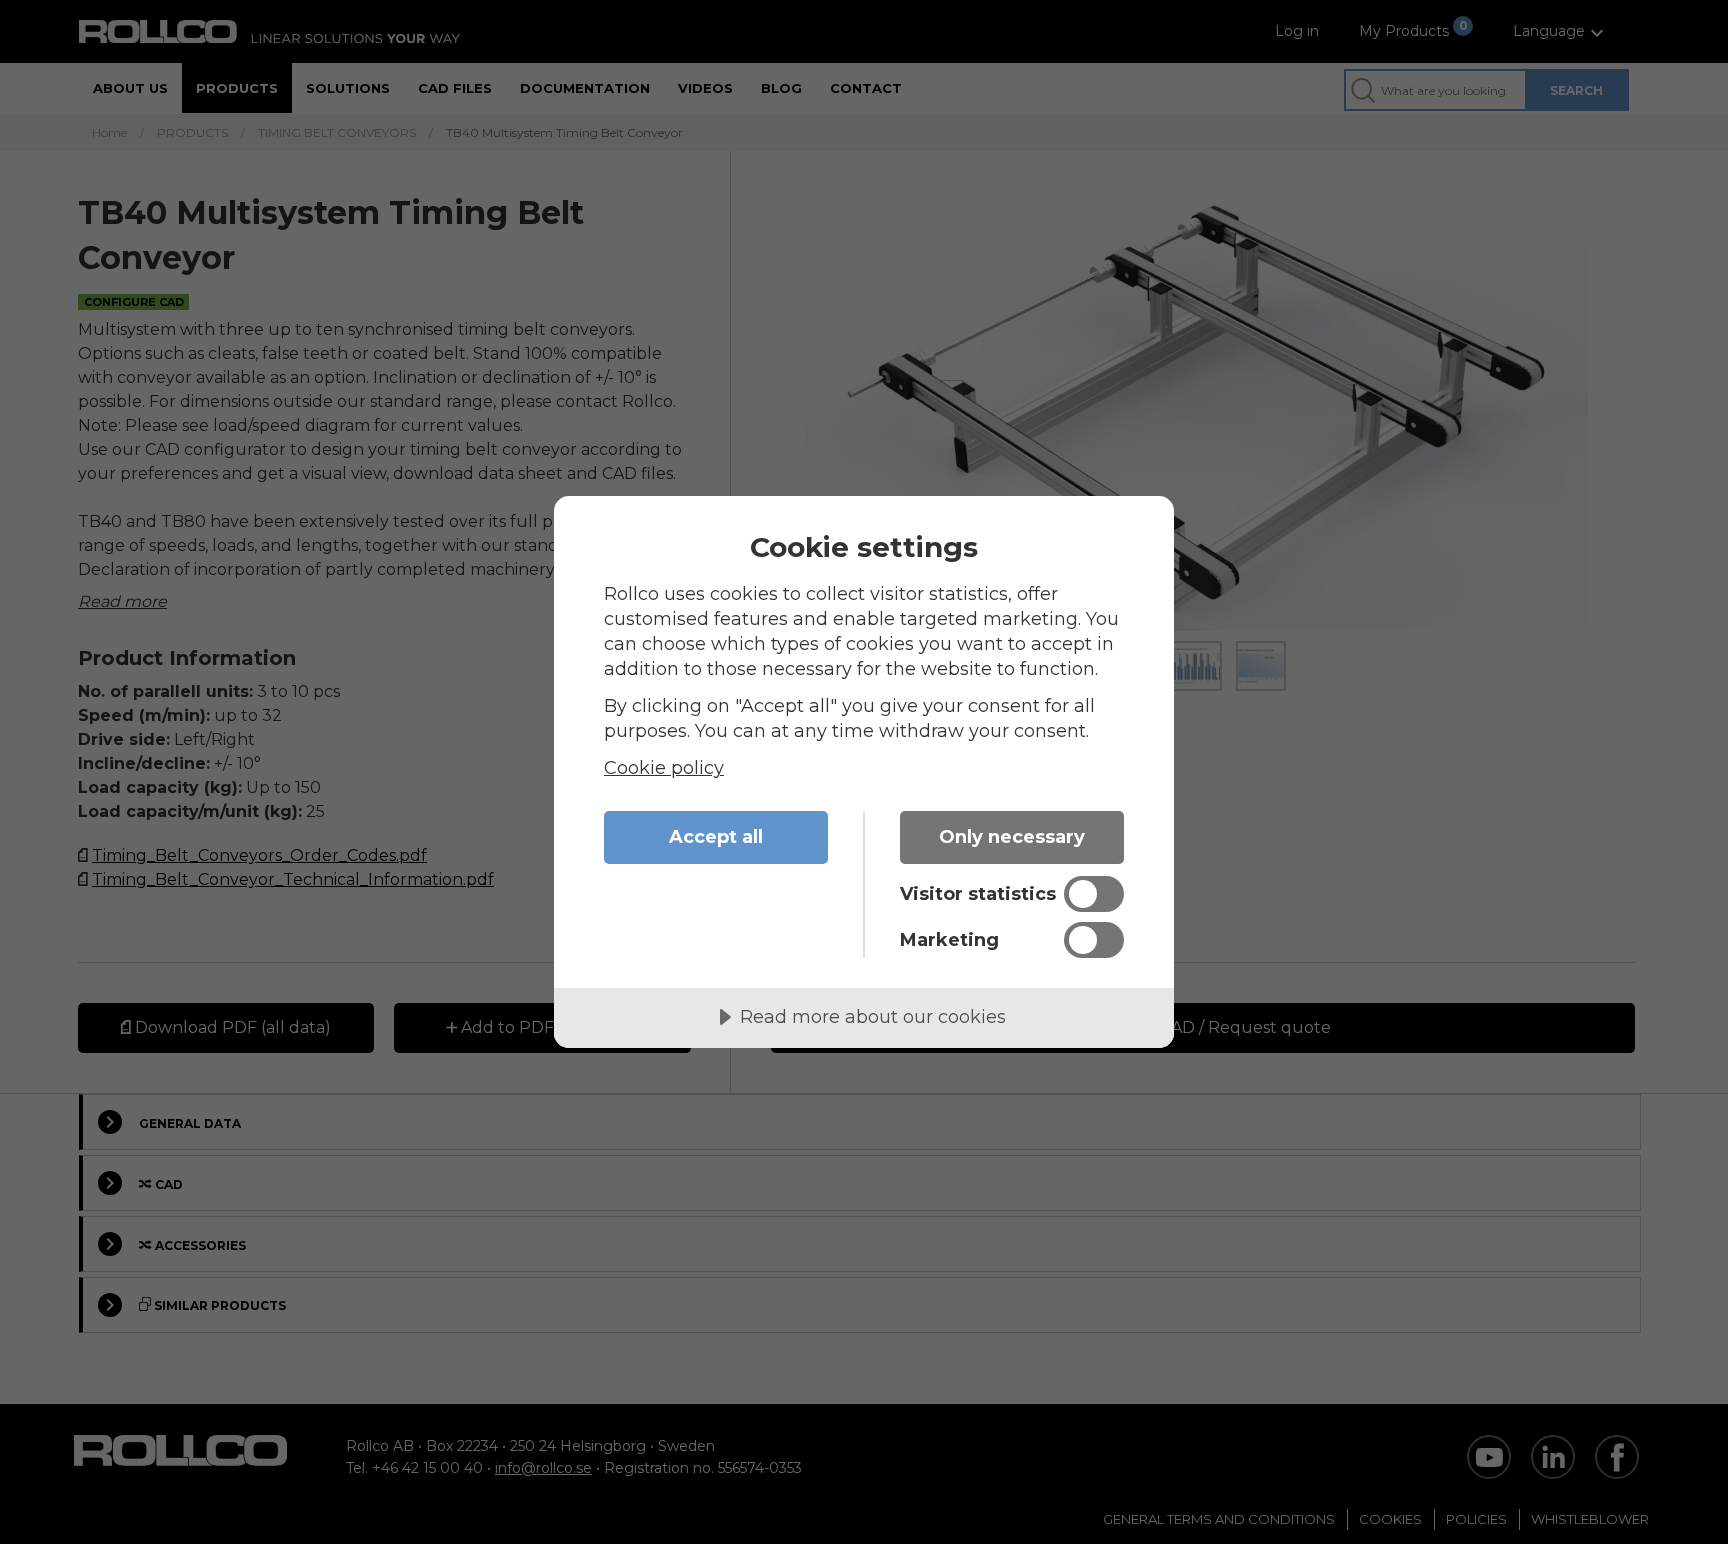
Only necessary (1012, 837)
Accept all (716, 837)
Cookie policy (664, 768)
